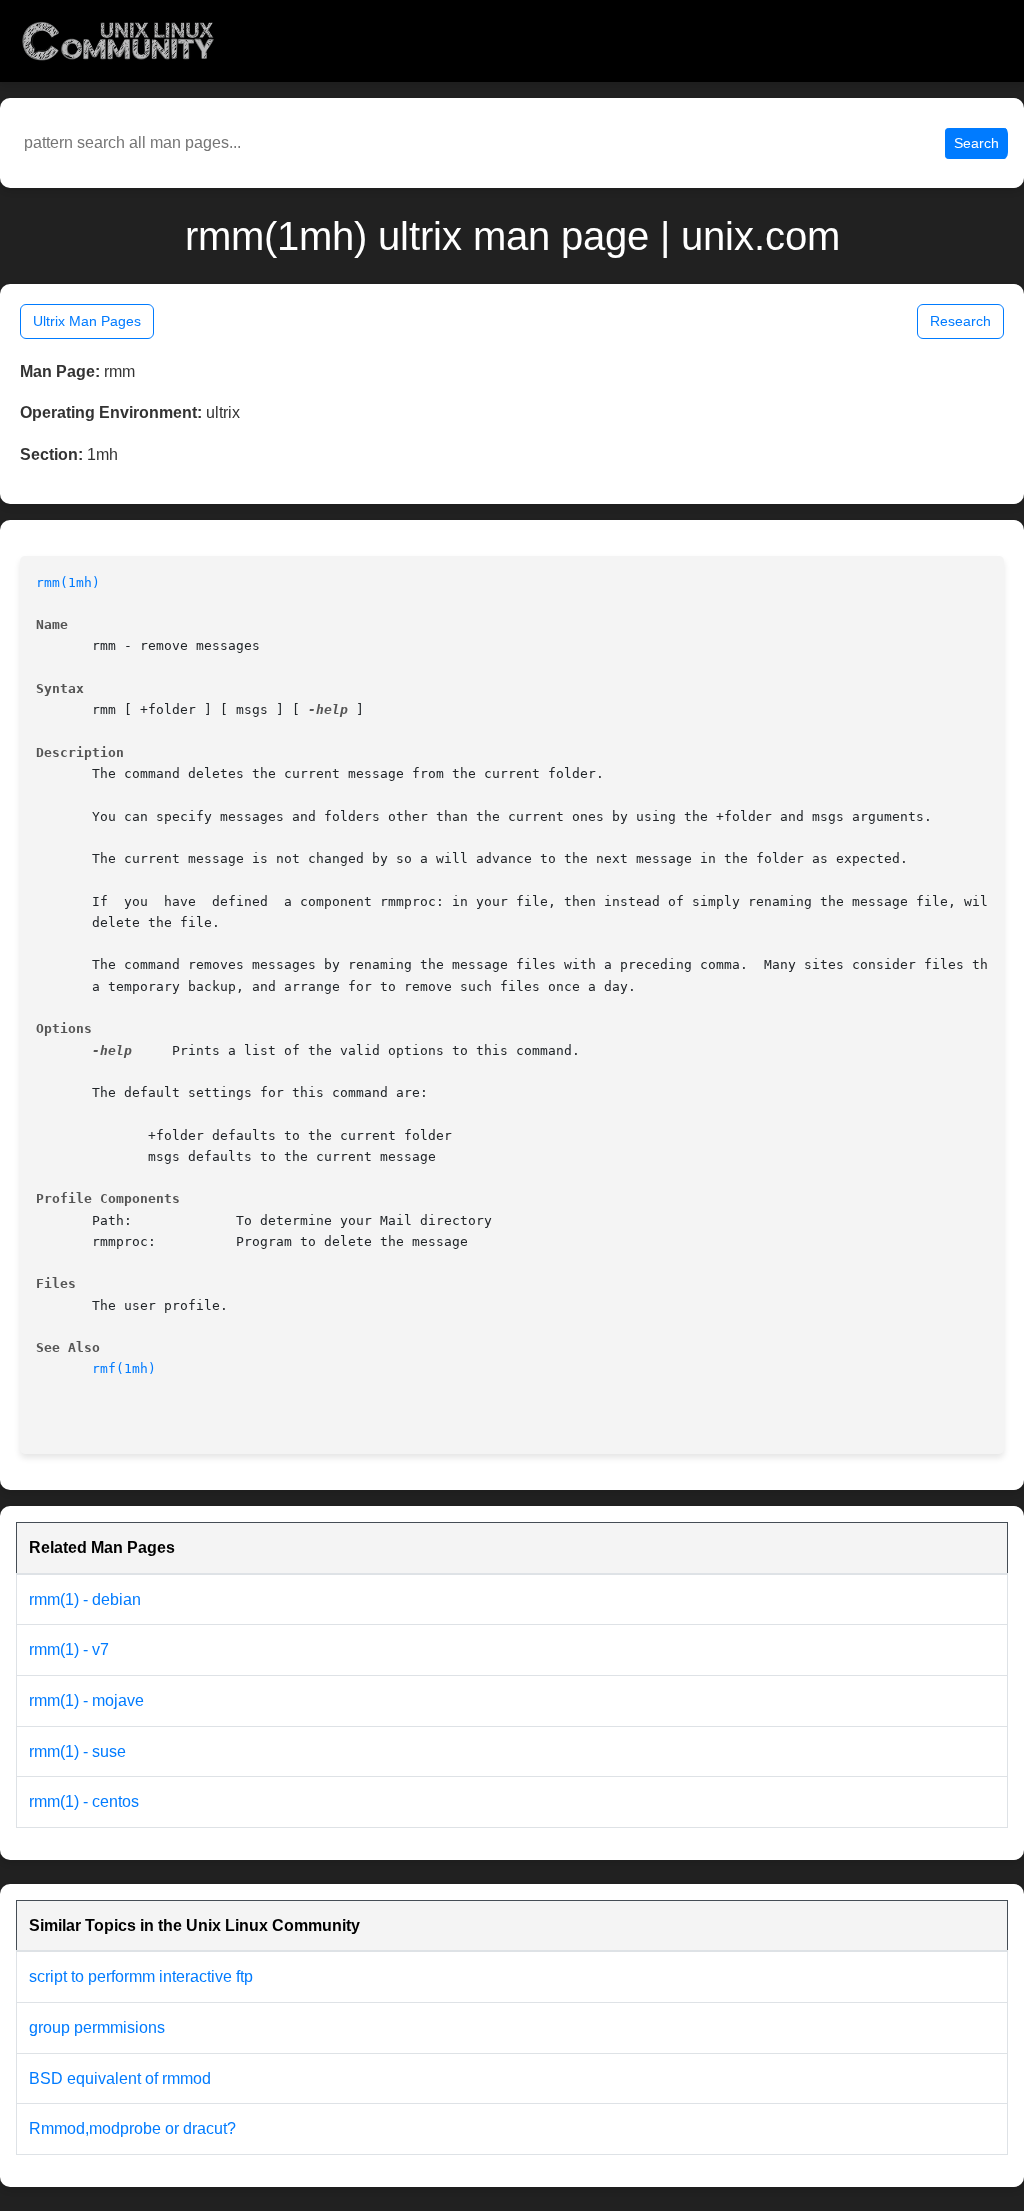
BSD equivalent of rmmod (120, 2078)
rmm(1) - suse (77, 1751)
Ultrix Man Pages (87, 321)
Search (976, 143)
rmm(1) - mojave (86, 1700)
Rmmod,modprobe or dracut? (132, 2128)
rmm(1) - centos (84, 1801)
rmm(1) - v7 (69, 1649)
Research (960, 321)
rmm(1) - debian (85, 1599)
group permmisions (97, 2027)
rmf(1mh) (124, 1368)
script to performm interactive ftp (141, 1976)
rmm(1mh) (68, 582)
